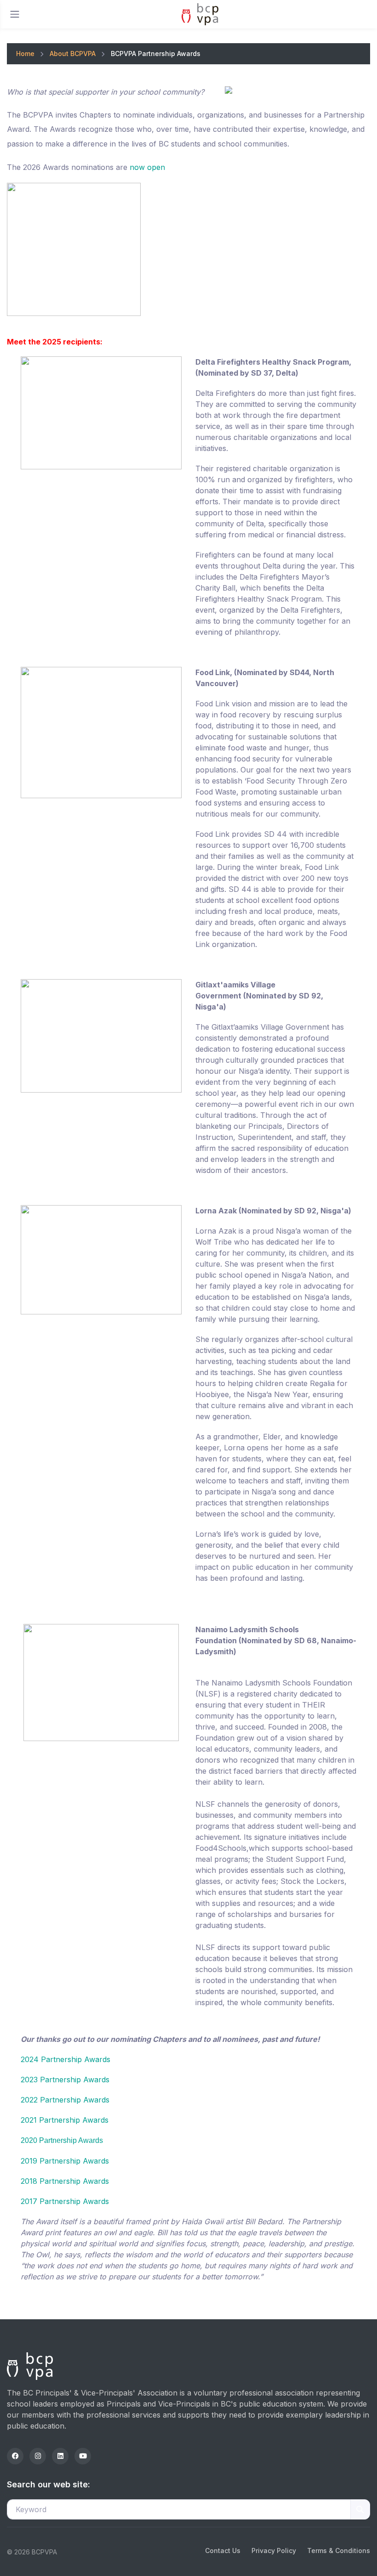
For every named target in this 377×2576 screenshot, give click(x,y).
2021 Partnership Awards (65, 2120)
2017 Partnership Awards (65, 2201)
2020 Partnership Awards (62, 2140)
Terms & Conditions (339, 2551)
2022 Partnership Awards (65, 2100)
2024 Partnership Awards (66, 2059)
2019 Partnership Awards (65, 2161)
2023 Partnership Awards (65, 2080)
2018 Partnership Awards (65, 2181)
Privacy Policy (274, 2551)
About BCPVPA (73, 54)
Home (25, 54)
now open (147, 167)
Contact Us (223, 2551)
